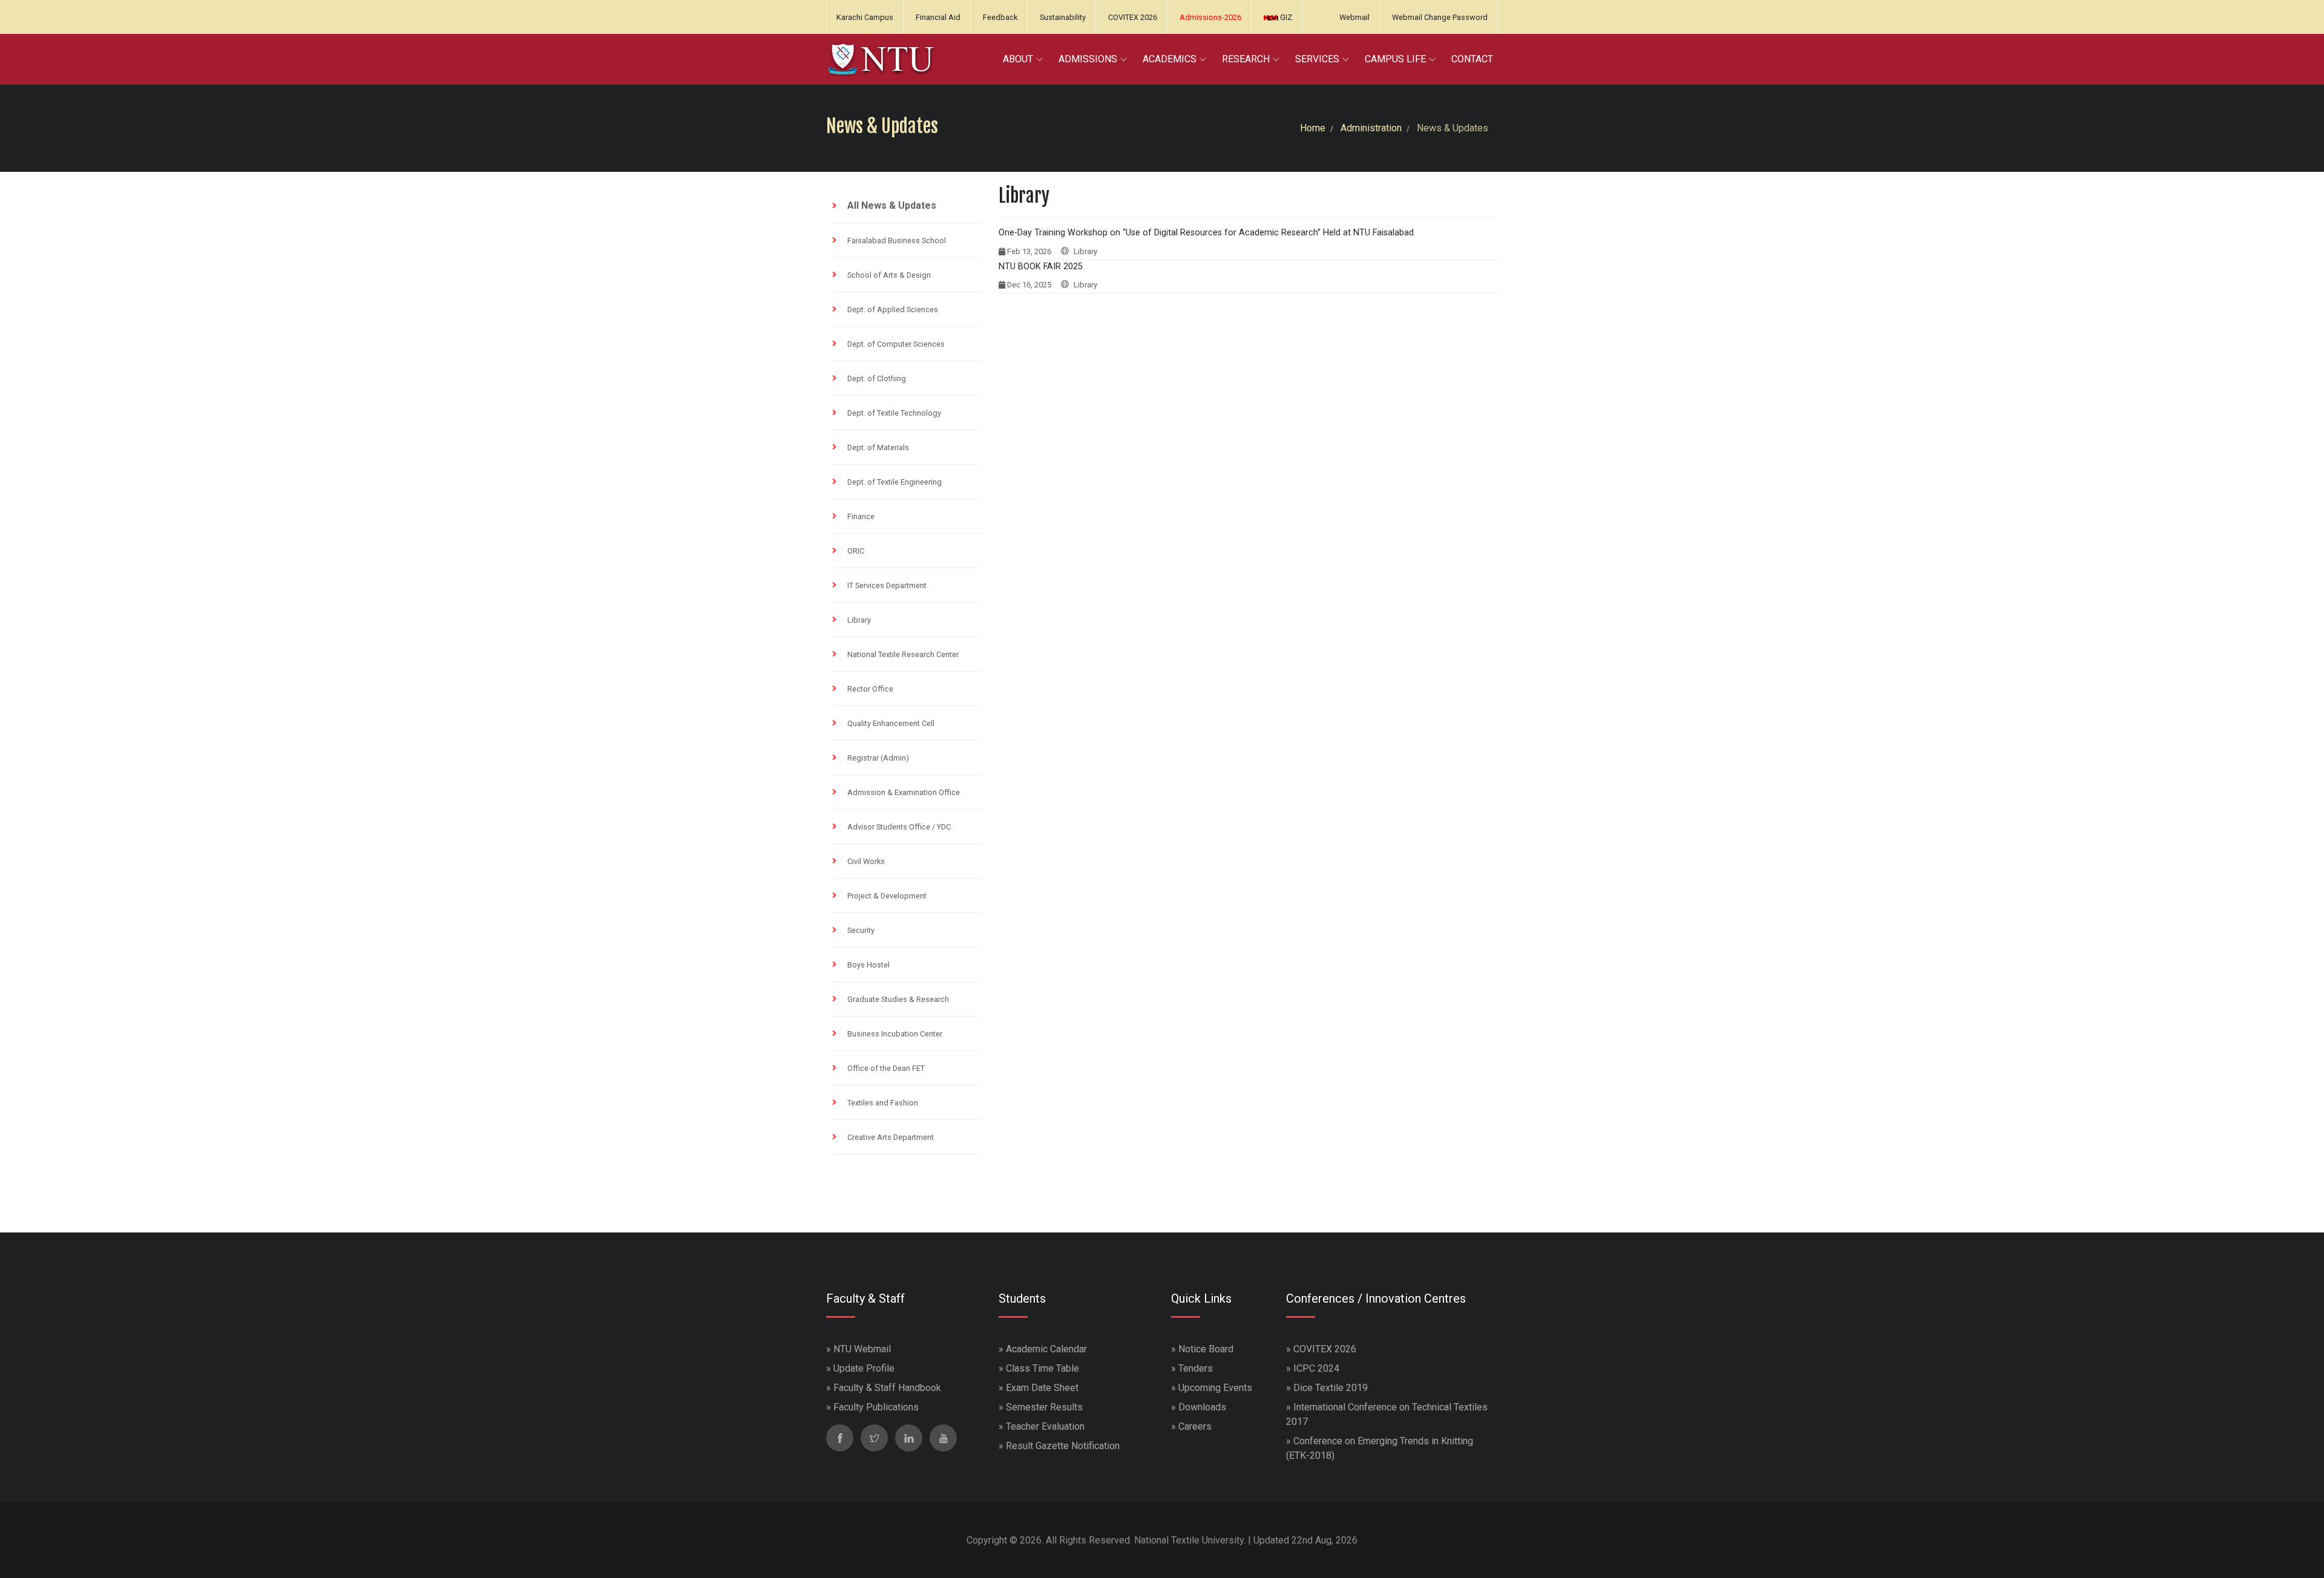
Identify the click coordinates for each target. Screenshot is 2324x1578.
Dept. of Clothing (877, 378)
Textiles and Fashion (883, 1103)
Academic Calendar (1046, 1349)
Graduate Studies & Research (898, 999)
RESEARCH (1246, 59)
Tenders (1196, 1368)
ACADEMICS (1170, 59)
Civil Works (866, 861)
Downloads (1202, 1407)
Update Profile (864, 1368)
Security (861, 930)
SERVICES (1317, 59)
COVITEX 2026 (1133, 17)
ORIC (856, 551)
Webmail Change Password (1440, 17)
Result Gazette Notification (1063, 1446)
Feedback (1000, 17)
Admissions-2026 (1210, 17)
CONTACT (1472, 59)
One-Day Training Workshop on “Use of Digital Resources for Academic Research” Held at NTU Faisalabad (1206, 233)
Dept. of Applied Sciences (893, 309)
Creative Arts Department (891, 1137)
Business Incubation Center (895, 1034)
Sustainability (1063, 17)
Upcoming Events (1215, 1388)
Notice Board (1206, 1349)
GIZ (1285, 17)
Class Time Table (1042, 1368)
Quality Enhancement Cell (891, 723)
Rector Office (870, 689)
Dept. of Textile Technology (894, 413)
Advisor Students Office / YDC (899, 827)
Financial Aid (938, 17)
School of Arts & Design (889, 275)
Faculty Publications (876, 1407)
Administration (1371, 128)
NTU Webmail (862, 1349)
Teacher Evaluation (1045, 1426)
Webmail (1354, 17)
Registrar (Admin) (878, 758)
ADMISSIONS (1088, 59)
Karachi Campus (865, 17)
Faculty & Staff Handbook (887, 1388)
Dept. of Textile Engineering (894, 482)
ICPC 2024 (1316, 1368)
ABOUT (1018, 59)
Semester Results (1044, 1407)
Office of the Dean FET (886, 1068)
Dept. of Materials (878, 447)
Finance (861, 516)
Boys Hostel (868, 965)
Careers (1195, 1426)
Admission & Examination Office (904, 792)
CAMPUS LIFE (1395, 59)
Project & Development (887, 896)
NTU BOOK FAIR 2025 (1041, 267)
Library (859, 620)
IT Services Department (887, 585)
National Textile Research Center (903, 654)
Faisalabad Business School (897, 241)
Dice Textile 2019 (1331, 1388)
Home (1313, 128)
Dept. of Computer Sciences (896, 344)
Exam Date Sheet (1042, 1388)
